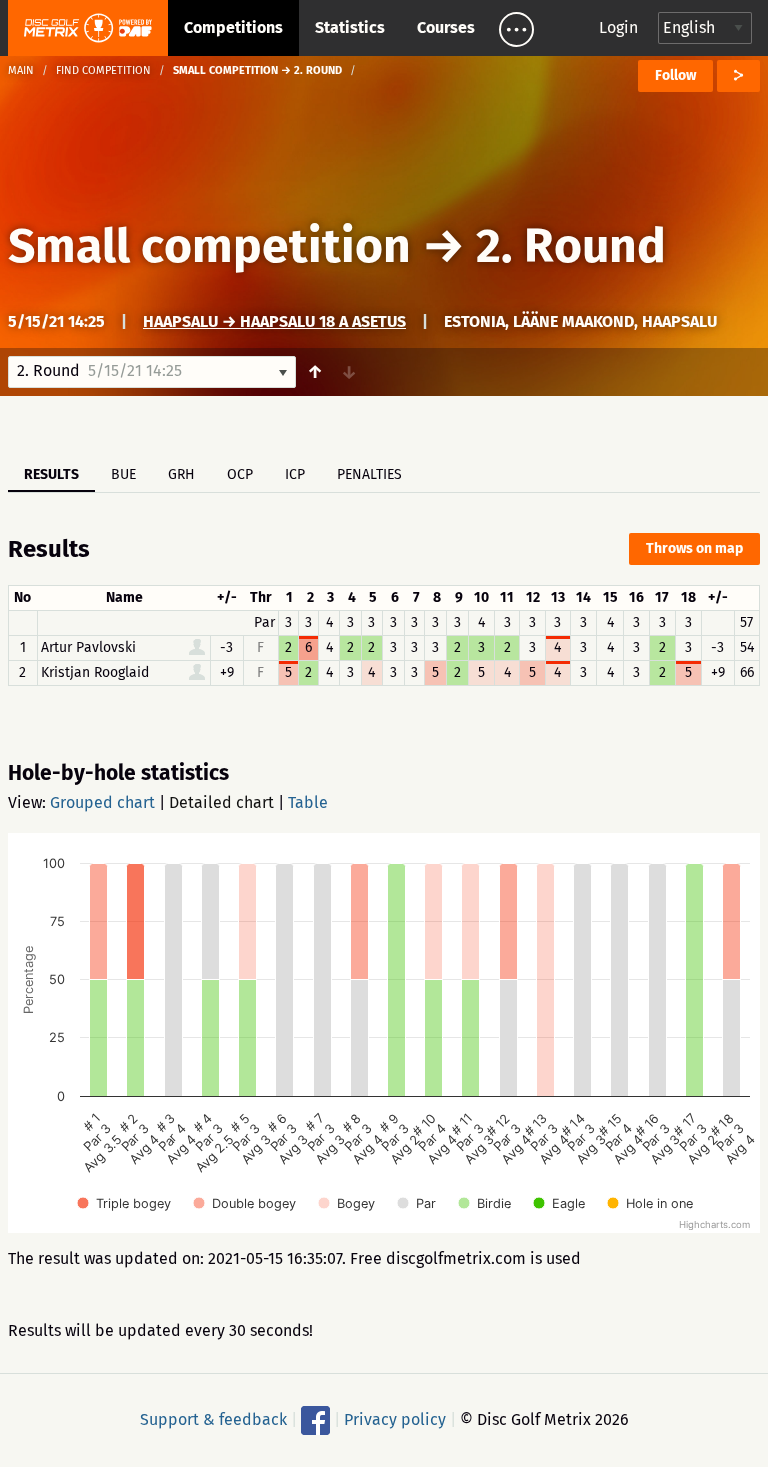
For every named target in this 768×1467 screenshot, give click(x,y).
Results (51, 474)
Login (618, 27)
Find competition (103, 70)
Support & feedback (213, 1419)
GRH (181, 474)
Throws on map (694, 548)
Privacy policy (395, 1419)
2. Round (571, 246)
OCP (240, 474)
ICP (295, 474)
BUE (123, 474)
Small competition (209, 246)
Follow (675, 75)
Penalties (369, 474)
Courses (446, 27)
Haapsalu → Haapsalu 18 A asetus (274, 321)
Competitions (233, 27)
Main (21, 70)
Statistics (350, 27)
